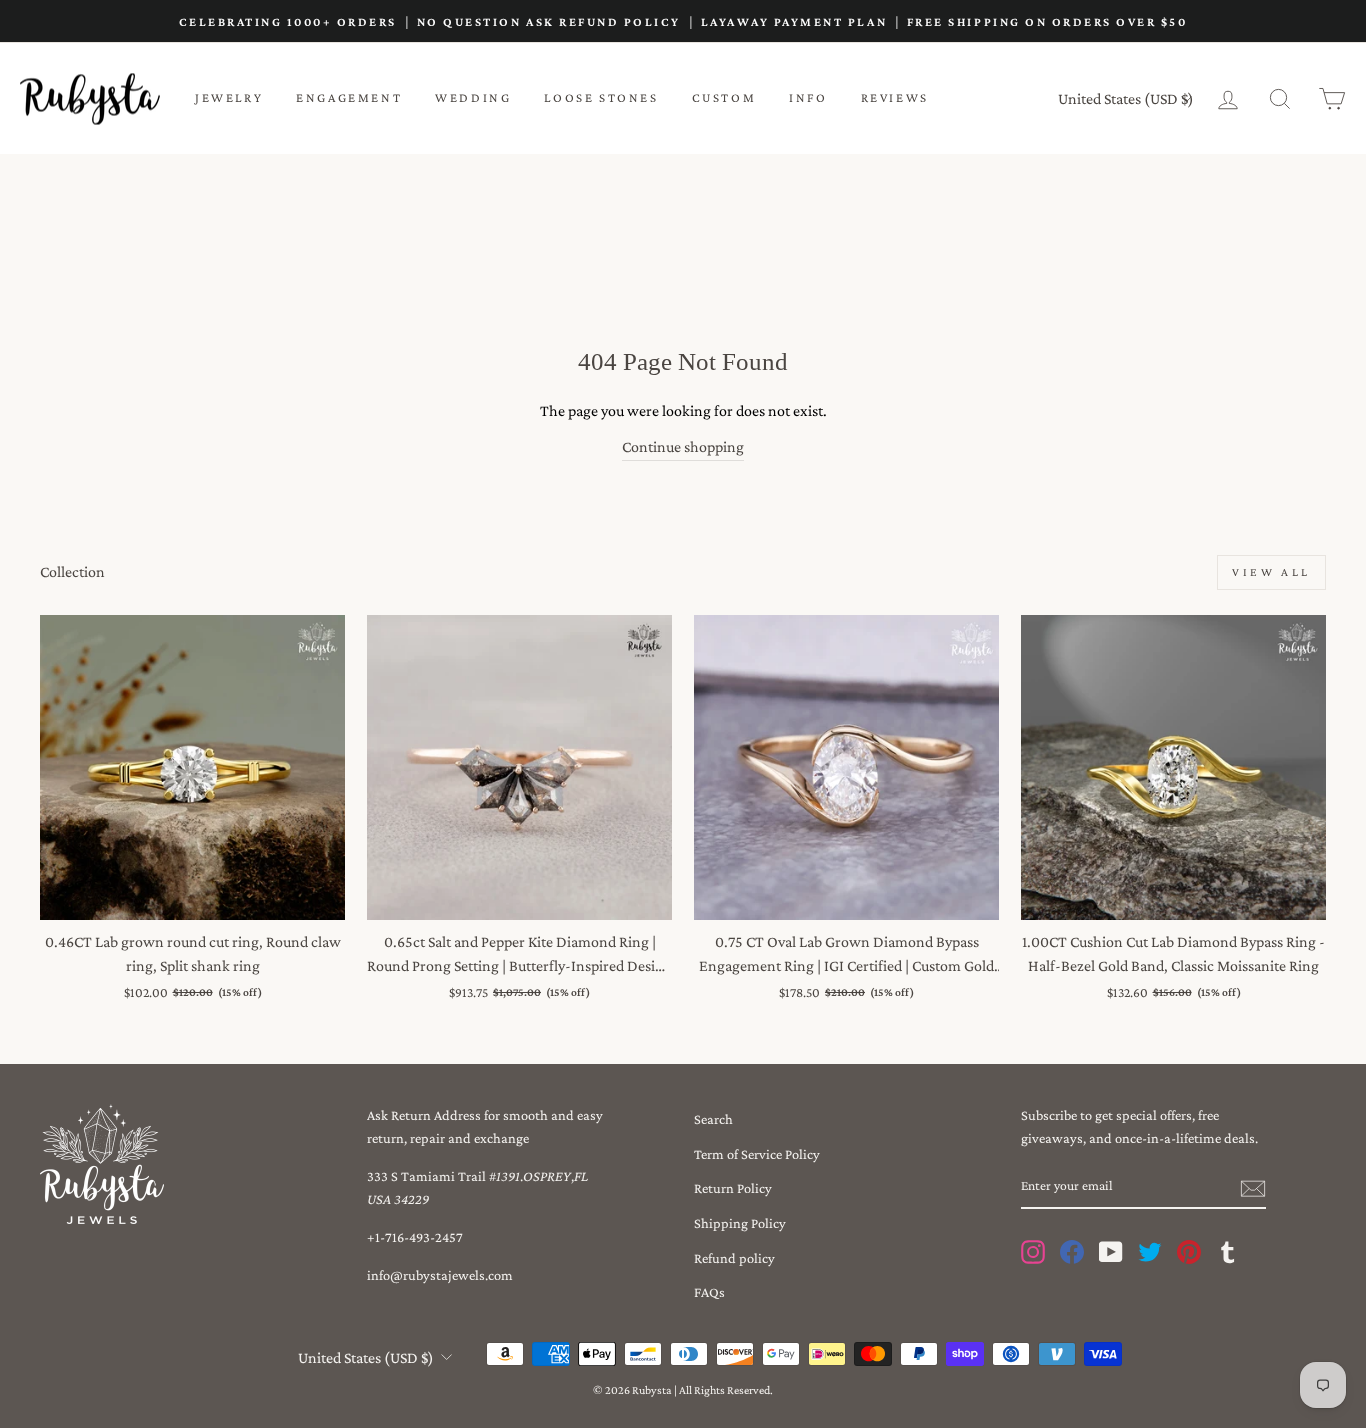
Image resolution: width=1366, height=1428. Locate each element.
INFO (808, 97)
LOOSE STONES (601, 97)
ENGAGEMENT (349, 97)
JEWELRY (229, 97)
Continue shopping (683, 446)
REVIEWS (895, 97)
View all (1271, 572)
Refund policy (734, 1258)
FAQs (709, 1292)
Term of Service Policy (757, 1154)
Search (713, 1119)
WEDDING (473, 97)
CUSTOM (724, 97)
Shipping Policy (740, 1223)
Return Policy (733, 1188)
